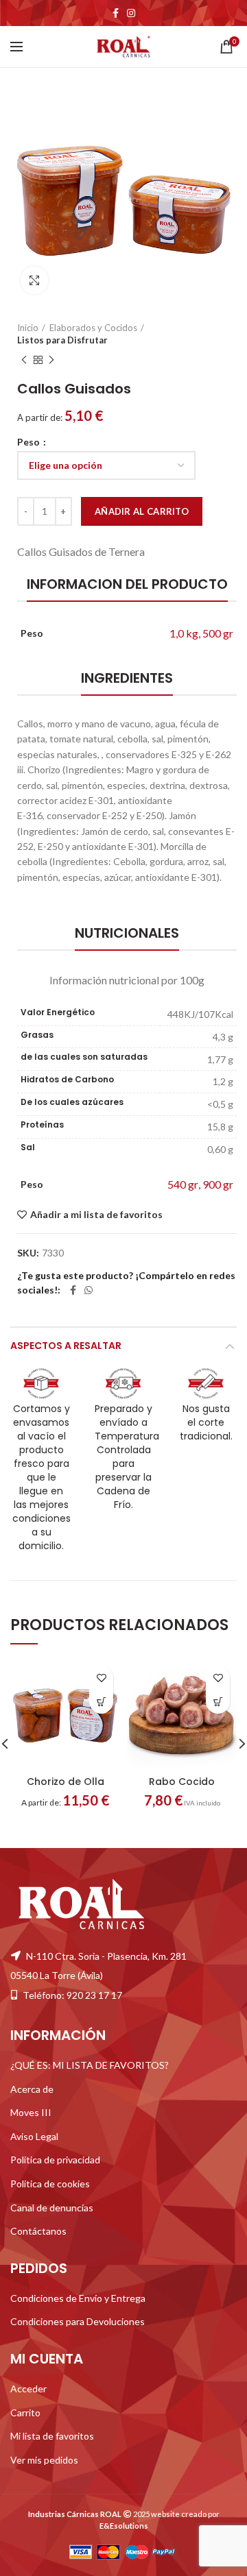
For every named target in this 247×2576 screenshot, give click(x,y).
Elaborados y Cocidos (93, 328)
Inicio (28, 328)
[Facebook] (116, 13)
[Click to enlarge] (34, 280)
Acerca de (32, 2088)
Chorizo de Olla (66, 1782)
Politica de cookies (50, 2184)
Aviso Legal (34, 2136)
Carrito (25, 2412)
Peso (30, 442)
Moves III (31, 2112)
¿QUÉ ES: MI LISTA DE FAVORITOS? (90, 2065)
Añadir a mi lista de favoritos (96, 1215)
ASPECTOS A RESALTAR (66, 1346)
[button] (218, 1702)
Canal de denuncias (52, 2207)
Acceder (28, 2389)
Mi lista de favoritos (52, 2436)
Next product (51, 360)
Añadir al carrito (142, 511)
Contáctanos (38, 2231)
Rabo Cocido (182, 1782)
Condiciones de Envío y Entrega (78, 2297)
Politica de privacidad (55, 2160)
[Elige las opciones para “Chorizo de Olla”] (101, 1702)
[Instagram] (131, 13)
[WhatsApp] (89, 1290)
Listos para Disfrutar (62, 340)
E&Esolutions (124, 2526)
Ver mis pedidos (44, 2459)
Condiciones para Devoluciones (78, 2321)
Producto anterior (24, 360)
